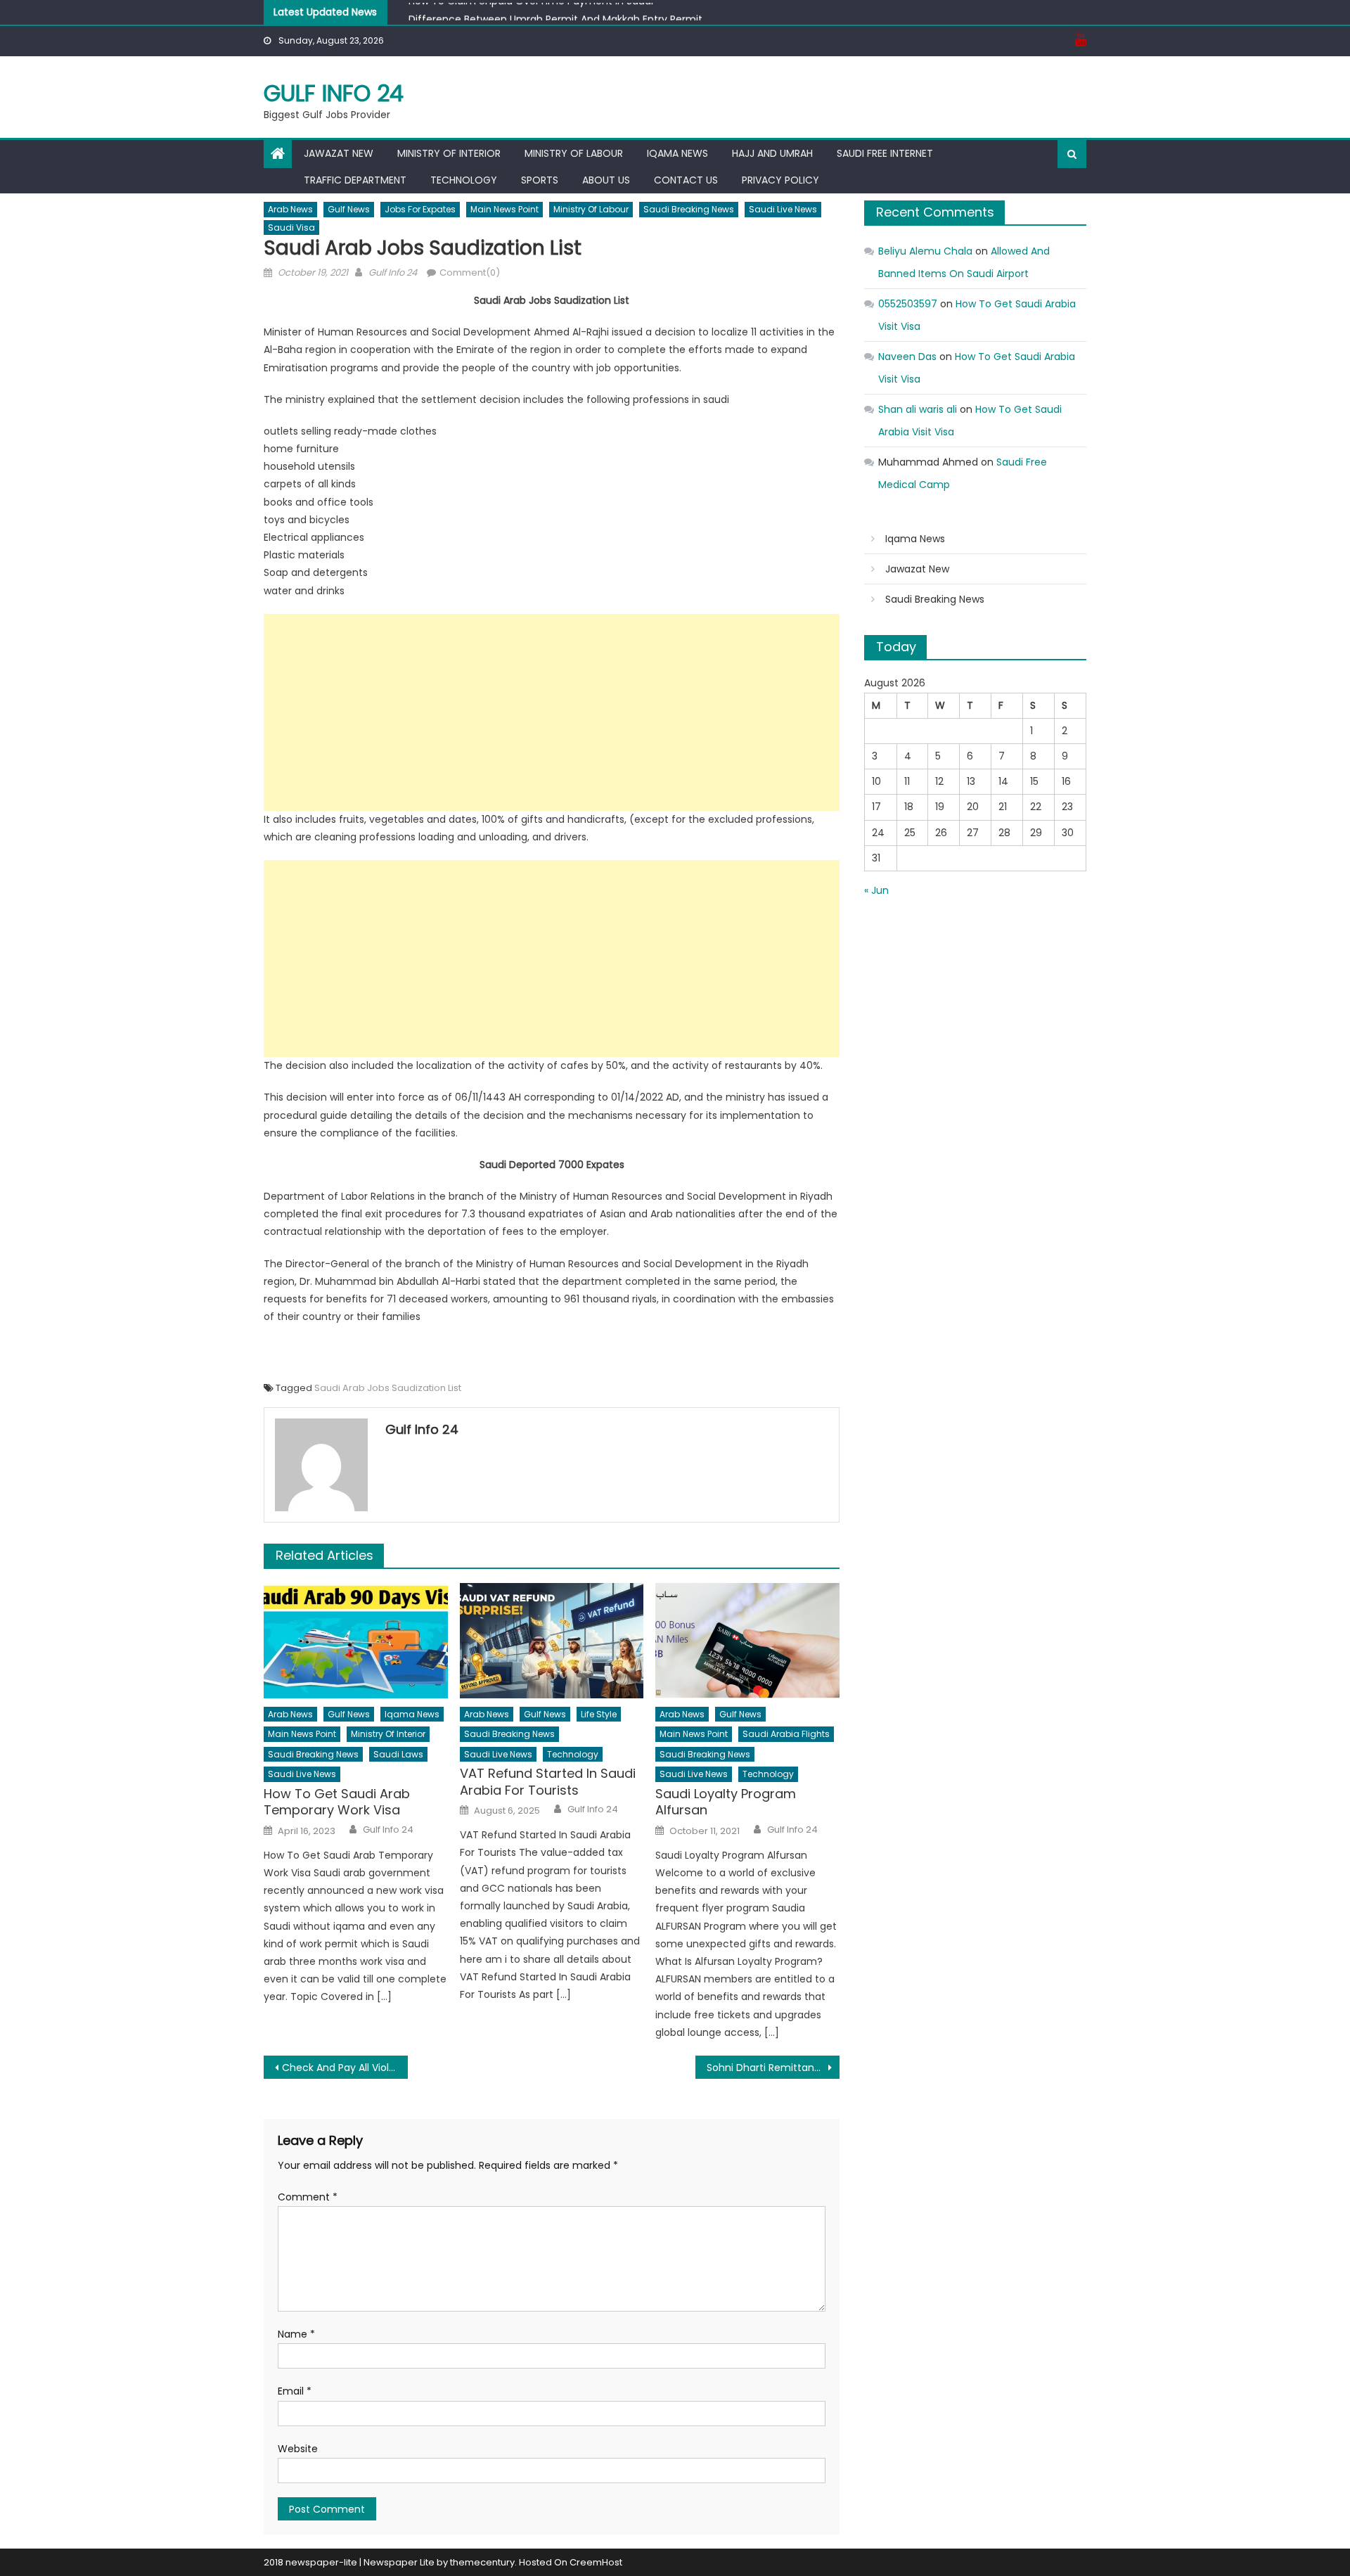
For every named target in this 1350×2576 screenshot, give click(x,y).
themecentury (482, 2562)
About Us (606, 180)
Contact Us (686, 180)
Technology (464, 180)
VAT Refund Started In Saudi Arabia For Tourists (548, 1782)
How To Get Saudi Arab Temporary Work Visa (337, 1802)
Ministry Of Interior (449, 153)
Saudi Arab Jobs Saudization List (388, 1388)
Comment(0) (470, 273)
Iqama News (677, 153)
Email (295, 2391)
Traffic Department (355, 180)
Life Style (599, 1714)
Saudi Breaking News (689, 209)
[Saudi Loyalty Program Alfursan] (747, 1641)
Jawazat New (339, 153)
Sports (540, 180)
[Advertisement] (552, 712)
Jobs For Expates (420, 209)
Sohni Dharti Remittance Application (773, 2068)
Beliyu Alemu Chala (925, 251)
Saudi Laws (398, 1754)
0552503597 (908, 304)
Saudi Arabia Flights (786, 1734)
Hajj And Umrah (772, 153)
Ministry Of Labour (574, 153)
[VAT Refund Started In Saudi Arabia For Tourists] (552, 1641)
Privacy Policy (780, 180)
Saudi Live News (783, 209)
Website (298, 2449)
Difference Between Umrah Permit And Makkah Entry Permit (555, 13)
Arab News (290, 209)
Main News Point (504, 209)
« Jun (876, 890)
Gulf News (349, 209)
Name (296, 2334)
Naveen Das (907, 357)
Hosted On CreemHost (571, 2562)
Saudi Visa (291, 228)
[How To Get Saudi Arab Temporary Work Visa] (356, 1641)
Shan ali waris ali (918, 409)
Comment (308, 2197)
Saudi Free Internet (885, 153)
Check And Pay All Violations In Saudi (345, 2068)
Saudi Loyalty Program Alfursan (726, 1802)
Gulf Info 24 (334, 93)
